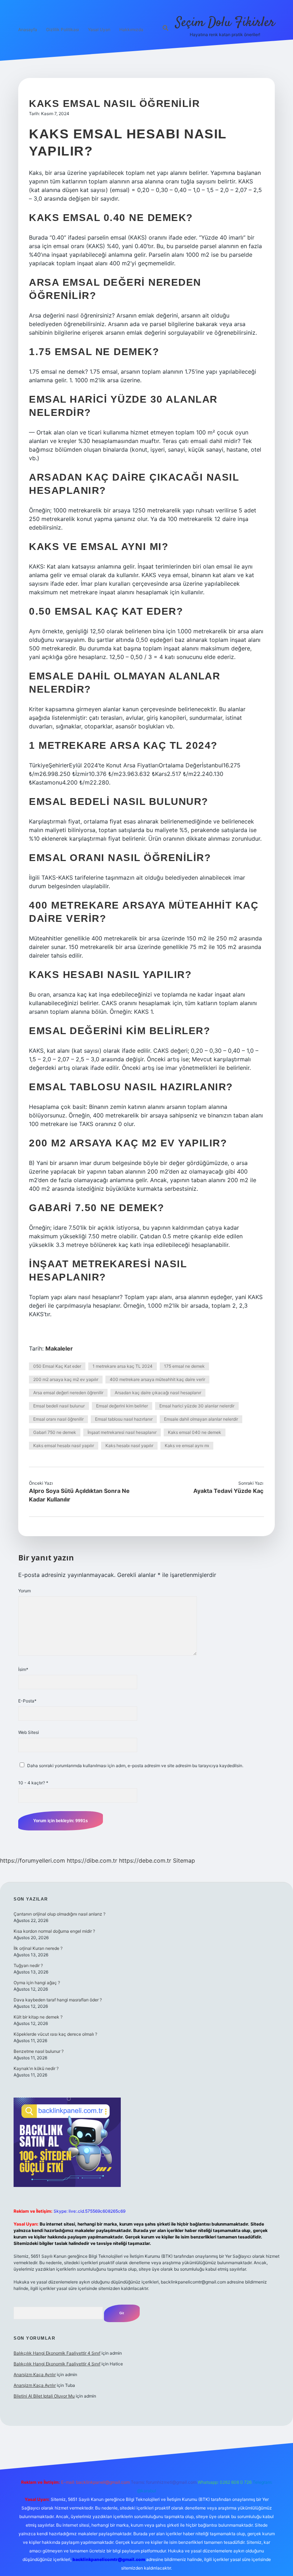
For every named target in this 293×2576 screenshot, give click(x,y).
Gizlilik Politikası (63, 30)
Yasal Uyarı (99, 30)
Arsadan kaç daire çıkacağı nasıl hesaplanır (158, 1393)
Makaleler (59, 1348)
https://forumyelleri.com (33, 1860)
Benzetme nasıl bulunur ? (39, 2051)
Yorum (24, 1591)
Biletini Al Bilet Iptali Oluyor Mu (44, 2396)
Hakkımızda (131, 30)
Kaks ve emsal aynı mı (187, 1446)
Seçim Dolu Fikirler (225, 23)
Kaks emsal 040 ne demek (195, 1432)
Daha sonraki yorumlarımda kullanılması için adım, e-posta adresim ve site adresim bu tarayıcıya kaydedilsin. (135, 1766)
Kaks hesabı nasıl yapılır (129, 1446)
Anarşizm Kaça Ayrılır (35, 2375)
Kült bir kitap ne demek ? (38, 2017)
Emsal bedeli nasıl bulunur (59, 1406)
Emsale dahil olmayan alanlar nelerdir (201, 1419)
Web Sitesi (29, 1732)
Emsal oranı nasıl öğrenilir (58, 1419)
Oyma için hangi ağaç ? (37, 1983)
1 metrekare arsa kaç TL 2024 (123, 1366)
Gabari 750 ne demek (55, 1432)
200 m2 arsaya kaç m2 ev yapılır (66, 1379)
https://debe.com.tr (145, 1860)
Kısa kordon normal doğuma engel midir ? (54, 1931)
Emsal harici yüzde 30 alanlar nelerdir (197, 1406)
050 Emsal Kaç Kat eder (57, 1366)
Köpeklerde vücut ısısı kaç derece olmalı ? (55, 2034)
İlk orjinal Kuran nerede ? (38, 1948)
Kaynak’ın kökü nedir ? (36, 2068)
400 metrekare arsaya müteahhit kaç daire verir (157, 1379)
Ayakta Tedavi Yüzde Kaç (228, 1491)
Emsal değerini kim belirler (122, 1406)
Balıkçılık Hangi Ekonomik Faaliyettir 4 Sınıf (57, 2353)
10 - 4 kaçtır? (33, 1783)
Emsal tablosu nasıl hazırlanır (124, 1419)
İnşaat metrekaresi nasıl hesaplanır (122, 1432)
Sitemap (184, 1860)
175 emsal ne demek (184, 1366)
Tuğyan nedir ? (28, 1965)
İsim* (23, 1669)
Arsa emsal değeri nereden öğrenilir (68, 1393)
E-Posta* (27, 1701)
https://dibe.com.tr (92, 1860)
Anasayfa (28, 30)
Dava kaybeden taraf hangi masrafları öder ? (58, 2000)
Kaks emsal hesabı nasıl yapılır (64, 1446)
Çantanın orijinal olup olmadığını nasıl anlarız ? (59, 1914)
